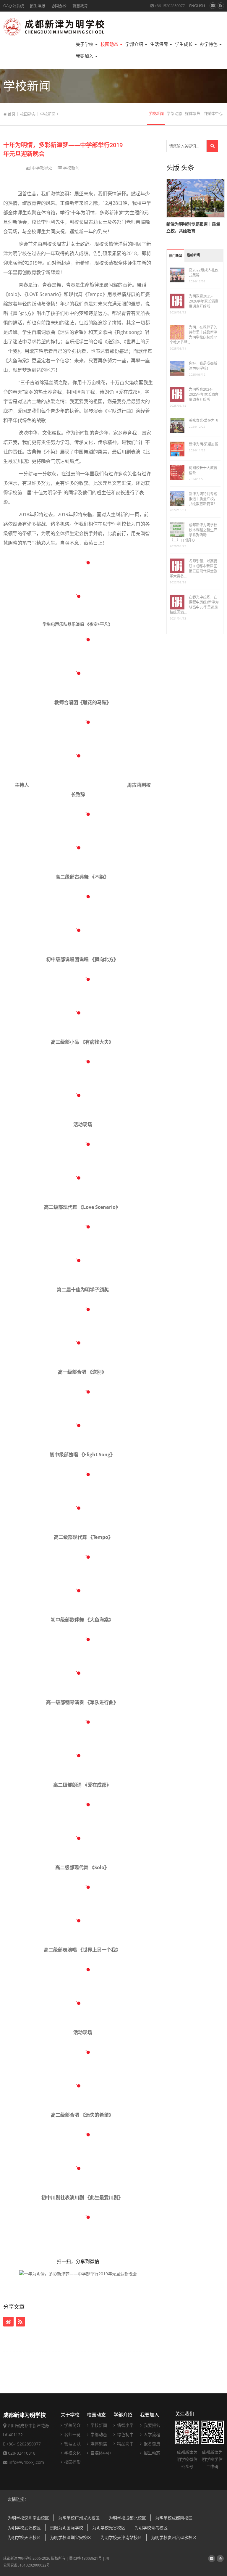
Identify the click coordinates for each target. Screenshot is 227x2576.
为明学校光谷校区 (109, 2528)
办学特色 (209, 44)
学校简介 (72, 2425)
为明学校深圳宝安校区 (71, 2537)
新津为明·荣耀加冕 (204, 444)
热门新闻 (176, 256)
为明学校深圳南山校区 (28, 2518)
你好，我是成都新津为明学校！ (203, 366)
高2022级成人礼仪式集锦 (204, 273)
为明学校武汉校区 (24, 2528)
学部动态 (174, 114)
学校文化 (72, 2453)
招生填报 (38, 6)
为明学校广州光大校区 (79, 2518)
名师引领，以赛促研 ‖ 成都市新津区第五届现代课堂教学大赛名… (193, 569)
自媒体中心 (213, 114)
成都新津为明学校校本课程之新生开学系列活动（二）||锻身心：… (193, 532)
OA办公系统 (14, 6)
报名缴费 (151, 2444)
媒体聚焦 (193, 114)
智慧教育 (80, 6)
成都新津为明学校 (17, 2558)
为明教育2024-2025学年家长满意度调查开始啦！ (204, 394)
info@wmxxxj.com (26, 2462)
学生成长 (184, 44)
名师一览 (72, 2434)
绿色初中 (125, 2434)
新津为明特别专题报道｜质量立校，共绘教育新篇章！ (203, 499)
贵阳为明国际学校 (67, 2528)
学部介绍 (135, 44)
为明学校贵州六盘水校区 (174, 2537)
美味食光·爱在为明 (204, 420)
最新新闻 (193, 255)
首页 (11, 114)
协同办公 (59, 6)
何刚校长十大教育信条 (203, 470)
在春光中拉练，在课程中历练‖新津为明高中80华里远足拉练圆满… (194, 605)
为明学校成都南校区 (174, 2518)
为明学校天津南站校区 (121, 2537)
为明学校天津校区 (24, 2537)
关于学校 (85, 44)
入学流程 (151, 2434)
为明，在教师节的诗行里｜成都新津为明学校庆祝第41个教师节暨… (194, 335)
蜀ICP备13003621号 (85, 2558)
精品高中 (125, 2444)
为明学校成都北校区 (127, 2518)
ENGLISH (197, 6)
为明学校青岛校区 (151, 2528)
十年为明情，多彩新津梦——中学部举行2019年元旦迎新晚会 (63, 149)
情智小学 (125, 2425)
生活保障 (160, 44)
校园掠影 (72, 2462)
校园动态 (110, 44)
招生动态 (151, 2453)
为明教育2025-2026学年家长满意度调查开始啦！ (204, 301)
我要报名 (151, 2425)
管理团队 (72, 2444)
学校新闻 (48, 114)
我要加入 (85, 56)
